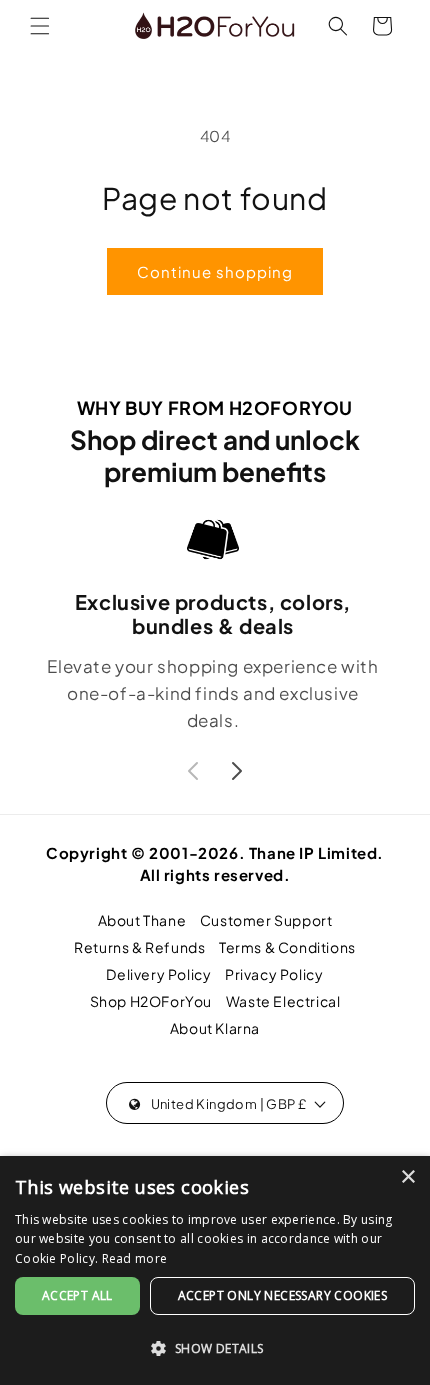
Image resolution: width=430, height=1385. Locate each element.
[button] (40, 26)
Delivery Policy (158, 974)
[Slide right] (237, 771)
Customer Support (266, 920)
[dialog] (215, 1270)
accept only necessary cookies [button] (283, 1295)
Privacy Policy (274, 974)
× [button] (407, 1177)
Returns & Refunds (139, 947)
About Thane (142, 920)
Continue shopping (215, 271)
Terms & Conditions (287, 947)
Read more (135, 1258)
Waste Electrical (283, 1001)
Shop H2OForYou (151, 1001)
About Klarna (215, 1028)
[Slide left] (193, 771)
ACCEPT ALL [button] (77, 1295)
